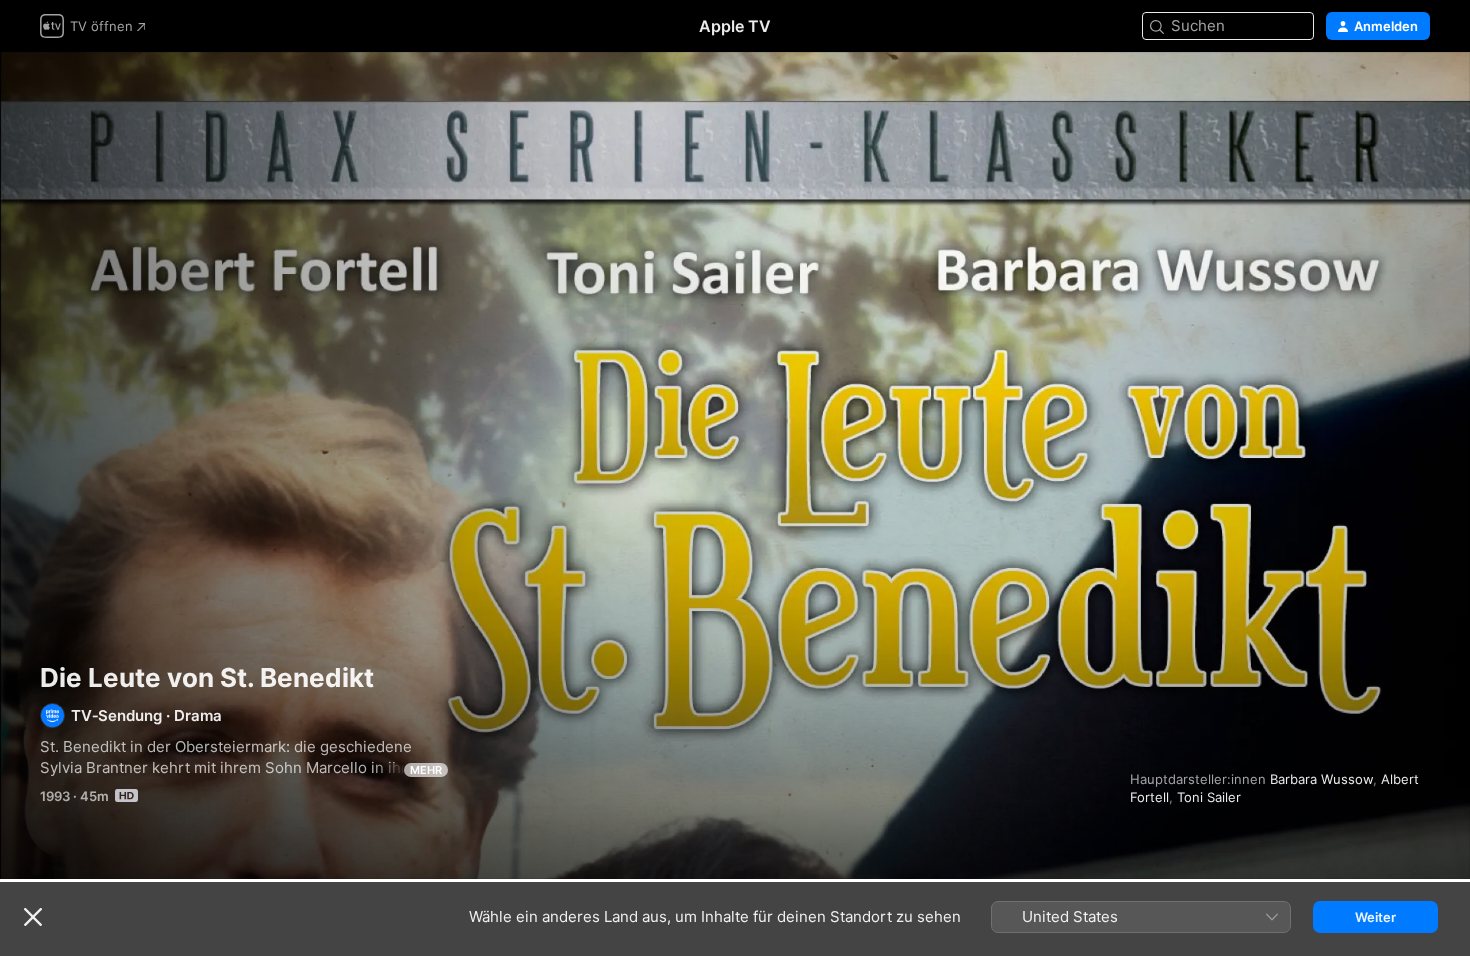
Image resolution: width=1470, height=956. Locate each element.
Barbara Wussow (1321, 779)
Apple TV (735, 26)
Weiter (1375, 917)
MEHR (426, 770)
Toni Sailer (1209, 797)
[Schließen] (33, 917)
